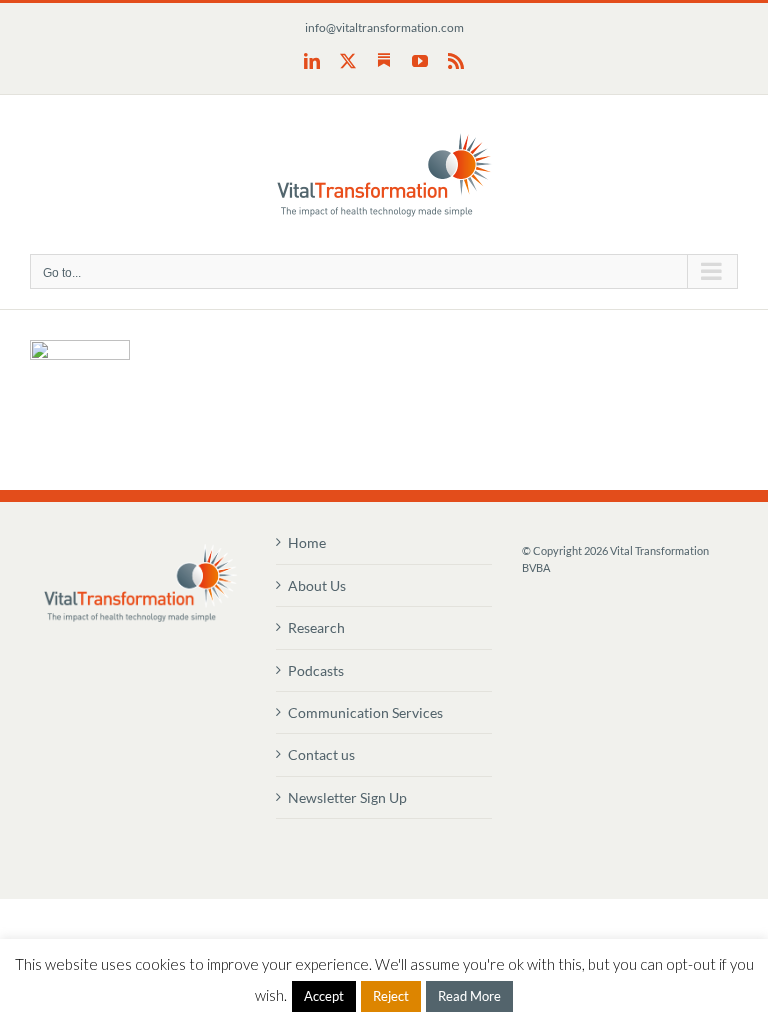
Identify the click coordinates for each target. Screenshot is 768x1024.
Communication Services (365, 712)
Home (307, 542)
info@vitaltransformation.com (384, 27)
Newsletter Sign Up (347, 797)
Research (316, 627)
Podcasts (316, 670)
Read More (469, 996)
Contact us (321, 754)
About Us (317, 585)
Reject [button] (391, 996)
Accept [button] (324, 996)
